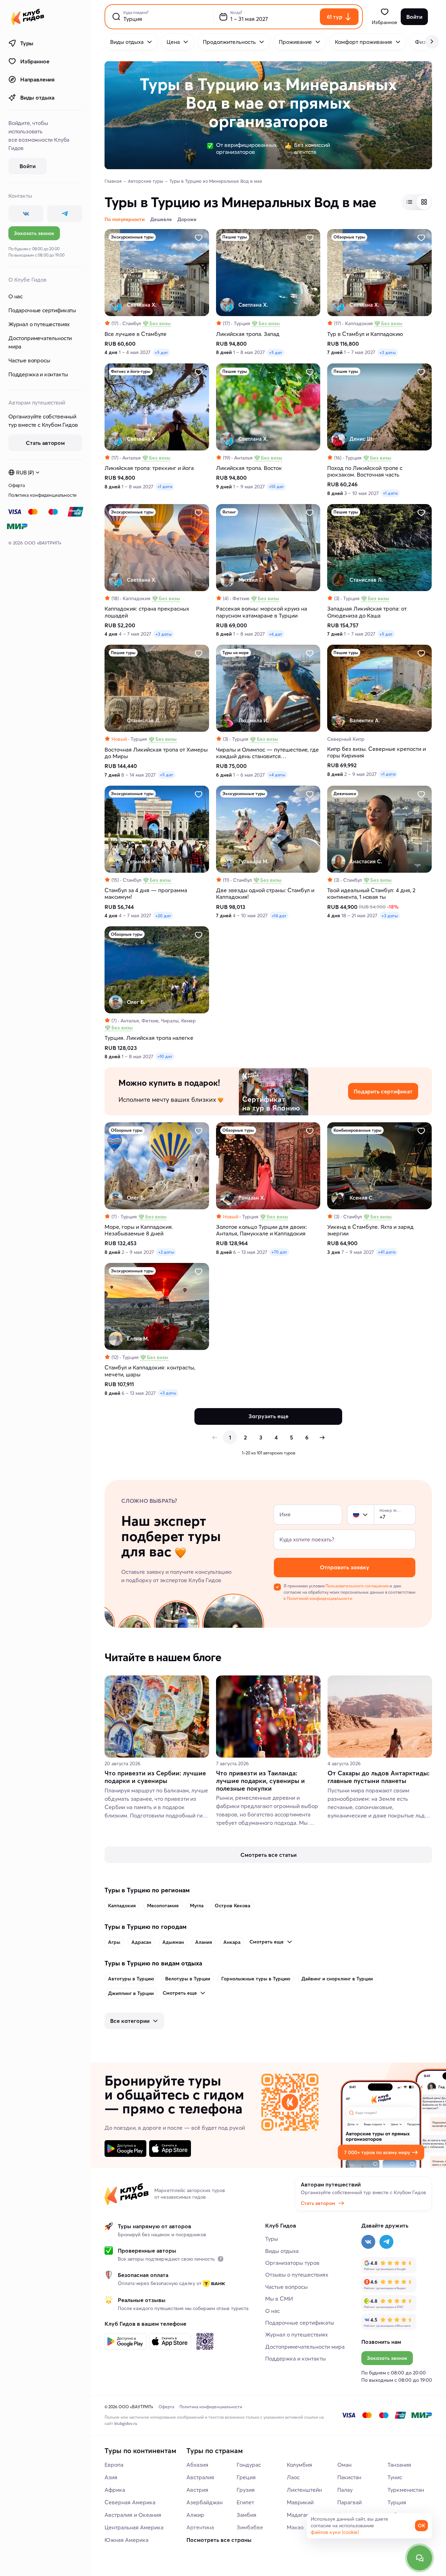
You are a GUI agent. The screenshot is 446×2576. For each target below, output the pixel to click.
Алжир (195, 2515)
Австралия (200, 2477)
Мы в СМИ (279, 2299)
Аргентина (200, 2527)
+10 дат (276, 486)
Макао (295, 2527)
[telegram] (65, 214)
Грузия (246, 2490)
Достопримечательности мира (40, 342)
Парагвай (349, 2502)
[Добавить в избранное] (199, 238)
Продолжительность (229, 42)
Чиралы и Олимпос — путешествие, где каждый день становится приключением (267, 753)
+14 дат (279, 916)
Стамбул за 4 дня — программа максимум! (146, 894)
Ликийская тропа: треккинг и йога (149, 468)
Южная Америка (126, 2540)
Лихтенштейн (304, 2490)
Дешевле (161, 219)
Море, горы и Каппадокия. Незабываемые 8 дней (139, 1230)
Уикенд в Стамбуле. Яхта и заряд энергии (370, 1230)
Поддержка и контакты (38, 374)
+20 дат (163, 916)
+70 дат (279, 1252)
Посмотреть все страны (219, 2540)
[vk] (26, 214)
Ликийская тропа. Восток (249, 468)
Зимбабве (250, 2527)
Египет (245, 2502)
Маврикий (300, 2502)
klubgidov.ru (126, 2423)
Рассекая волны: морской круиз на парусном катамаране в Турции (262, 612)
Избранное (35, 61)
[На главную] (28, 17)
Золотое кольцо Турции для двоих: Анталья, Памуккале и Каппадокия (262, 1230)
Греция (246, 2477)
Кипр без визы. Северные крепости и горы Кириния (376, 752)
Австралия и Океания (133, 2515)
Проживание (295, 42)
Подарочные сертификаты (42, 310)
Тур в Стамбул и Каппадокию (365, 334)
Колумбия (299, 2465)
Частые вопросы (29, 360)
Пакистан (349, 2477)
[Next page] (322, 1437)
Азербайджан (205, 2502)
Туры (27, 43)
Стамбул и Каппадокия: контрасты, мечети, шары (150, 1371)
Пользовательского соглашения (357, 1586)
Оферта (17, 485)
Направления (37, 79)
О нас (16, 296)
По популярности (125, 219)
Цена (173, 42)
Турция (397, 2502)
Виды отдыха (37, 97)
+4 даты (277, 775)
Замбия (247, 2515)
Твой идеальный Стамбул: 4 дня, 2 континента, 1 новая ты (371, 894)
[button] (356, 1515)
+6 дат (276, 634)
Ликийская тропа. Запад (248, 334)
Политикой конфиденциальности (320, 1598)
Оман (344, 2465)
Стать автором (318, 2203)
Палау (345, 2490)
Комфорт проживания (363, 42)
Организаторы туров (292, 2263)
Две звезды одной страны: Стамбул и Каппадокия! (265, 894)
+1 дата (165, 486)
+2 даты (166, 1252)
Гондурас (249, 2465)
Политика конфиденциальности (43, 495)
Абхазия (197, 2465)
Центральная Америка (134, 2527)
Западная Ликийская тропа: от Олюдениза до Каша (367, 612)
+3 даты (388, 352)
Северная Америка (130, 2502)
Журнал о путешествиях (39, 324)
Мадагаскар (302, 2515)
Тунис (395, 2477)
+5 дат (161, 352)
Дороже (187, 219)
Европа (114, 2465)
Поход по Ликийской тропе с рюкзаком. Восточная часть (365, 471)
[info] (221, 2259)
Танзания (399, 2465)
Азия (111, 2477)
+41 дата (387, 1252)
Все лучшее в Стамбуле (136, 334)
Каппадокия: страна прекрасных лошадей (147, 612)
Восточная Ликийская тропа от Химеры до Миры (156, 753)
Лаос (293, 2477)
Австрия (197, 2490)
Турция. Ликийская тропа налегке (149, 1038)
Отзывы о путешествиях (297, 2275)
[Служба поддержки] (420, 2558)
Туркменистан (406, 2490)
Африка (115, 2490)
